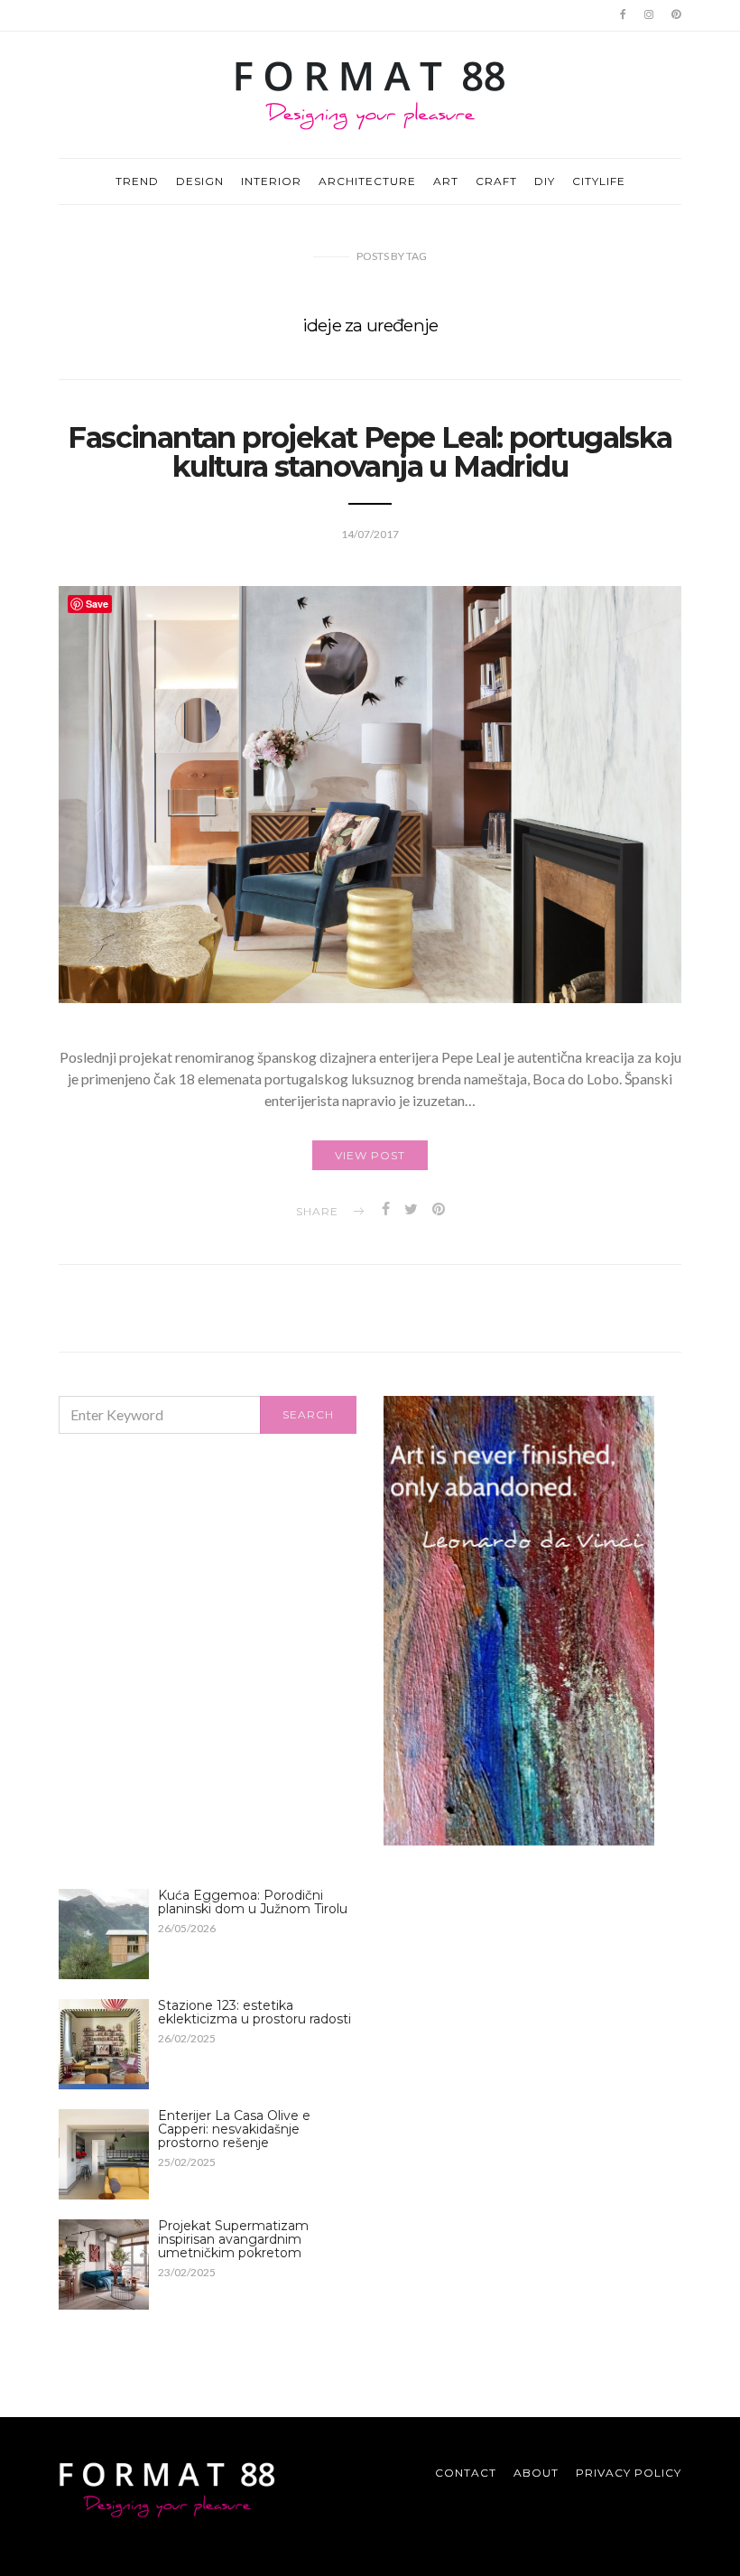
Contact (466, 2473)
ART (446, 181)
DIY (545, 181)
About (536, 2473)
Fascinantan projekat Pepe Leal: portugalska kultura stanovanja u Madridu (370, 452)
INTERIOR (271, 181)
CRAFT (496, 181)
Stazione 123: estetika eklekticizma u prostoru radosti (254, 2012)
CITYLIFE (599, 181)
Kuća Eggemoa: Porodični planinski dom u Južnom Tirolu (253, 1902)
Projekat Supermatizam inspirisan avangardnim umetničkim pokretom (233, 2239)
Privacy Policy (629, 2473)
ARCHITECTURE (367, 181)
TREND (137, 181)
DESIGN (200, 181)
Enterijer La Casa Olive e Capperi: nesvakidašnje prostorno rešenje (234, 2129)
